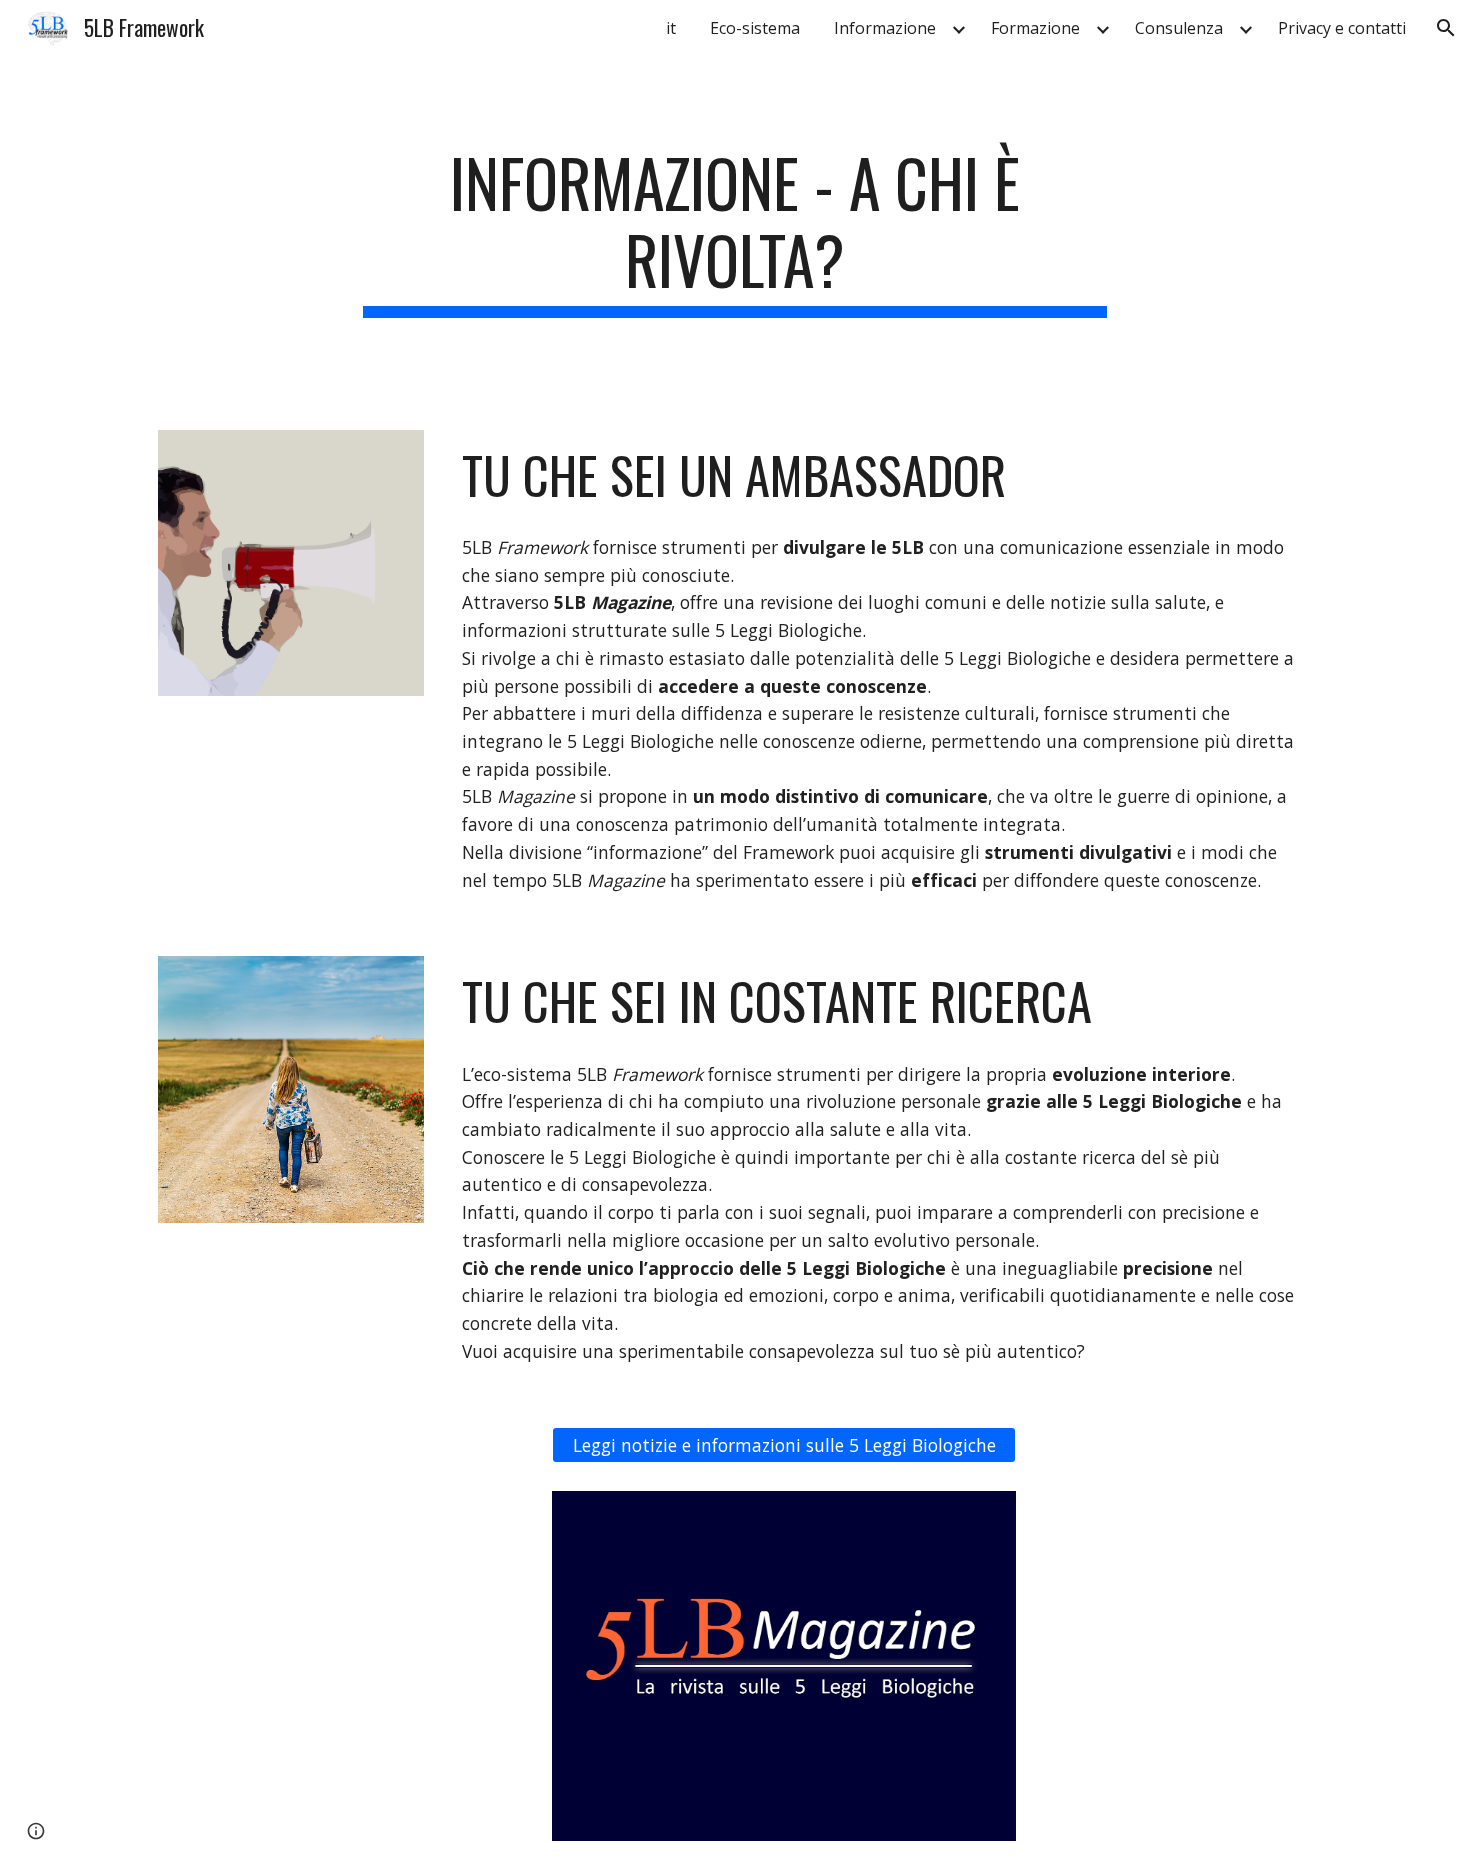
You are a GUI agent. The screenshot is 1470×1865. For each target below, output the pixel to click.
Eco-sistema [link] (755, 28)
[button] (1446, 28)
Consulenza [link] (1179, 28)
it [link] (671, 28)
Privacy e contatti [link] (1342, 28)
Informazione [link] (885, 28)
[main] (735, 231)
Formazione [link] (1035, 28)
